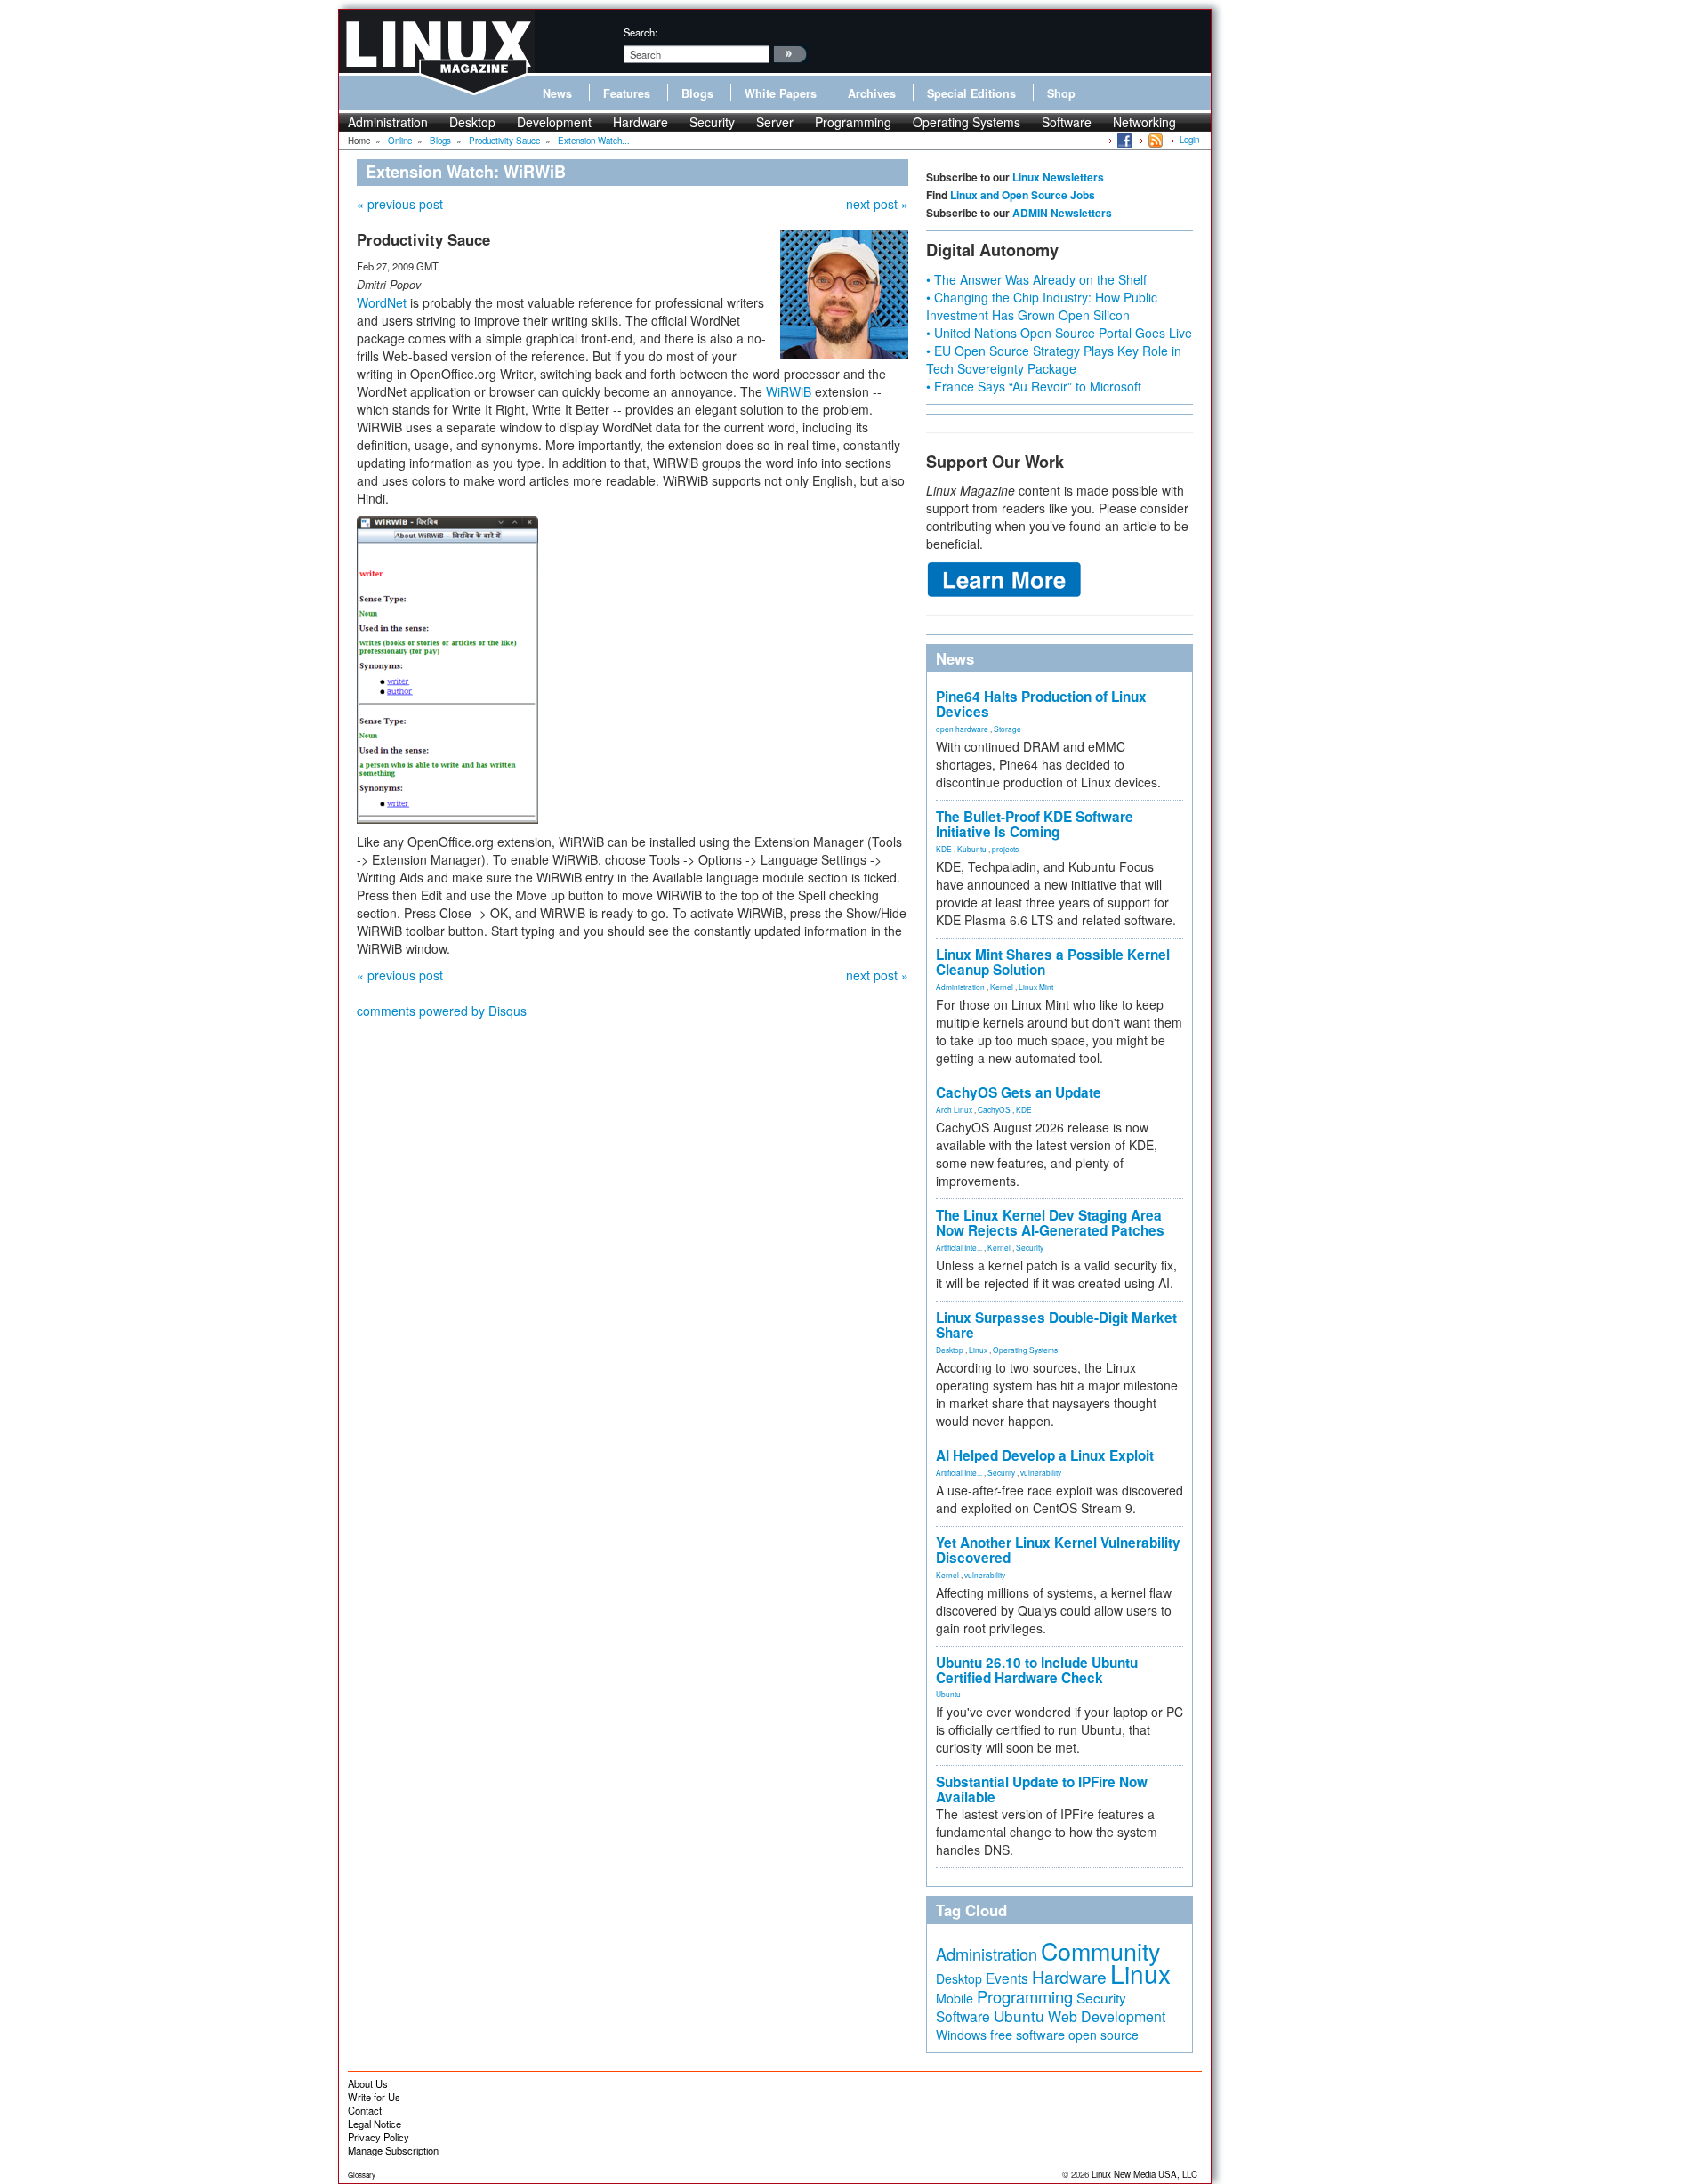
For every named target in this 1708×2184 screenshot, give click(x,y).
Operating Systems (967, 122)
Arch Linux (954, 1109)
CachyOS (994, 1109)
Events (1007, 1978)
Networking (1144, 122)
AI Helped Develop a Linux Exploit (1045, 1455)
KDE (944, 849)
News (557, 93)
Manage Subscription (393, 2150)
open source (1104, 2035)
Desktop (472, 122)
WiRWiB (789, 391)
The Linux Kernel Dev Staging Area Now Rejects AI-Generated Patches (1050, 1223)
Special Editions (971, 93)
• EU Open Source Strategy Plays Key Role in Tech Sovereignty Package (1054, 359)
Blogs (697, 93)
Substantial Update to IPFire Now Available (1042, 1789)
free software (1027, 2034)
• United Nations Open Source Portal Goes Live (1059, 333)
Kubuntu (972, 849)
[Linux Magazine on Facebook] (1123, 140)
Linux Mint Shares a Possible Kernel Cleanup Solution (1053, 962)
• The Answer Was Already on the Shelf (1036, 279)
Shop (1061, 93)
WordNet (382, 302)
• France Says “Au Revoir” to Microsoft (1034, 386)
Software (1067, 122)
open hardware (962, 729)
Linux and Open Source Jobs (1023, 195)
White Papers (781, 93)
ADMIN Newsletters (1062, 213)
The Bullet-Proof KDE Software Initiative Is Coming (1035, 824)
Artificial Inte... (959, 1247)
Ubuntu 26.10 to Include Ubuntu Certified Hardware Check (1037, 1670)
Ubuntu (948, 1694)
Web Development (1107, 2016)
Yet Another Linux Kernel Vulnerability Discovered (1058, 1550)
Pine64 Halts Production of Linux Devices (1041, 704)
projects (1005, 849)
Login (1189, 140)
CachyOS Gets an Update (1019, 1092)
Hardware (640, 122)
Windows (961, 2035)
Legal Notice (375, 2124)
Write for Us (374, 2097)
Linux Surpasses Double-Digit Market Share (1056, 1325)
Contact (365, 2110)
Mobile (955, 1998)
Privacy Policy (379, 2137)
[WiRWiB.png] (447, 667)
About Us (368, 2083)
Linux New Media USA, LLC (1144, 2174)
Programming (853, 122)
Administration (388, 122)
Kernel (1002, 987)
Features (627, 93)
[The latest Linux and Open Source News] (1154, 140)
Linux (978, 1350)
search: (640, 32)
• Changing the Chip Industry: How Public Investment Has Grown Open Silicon (1042, 306)
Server (775, 122)
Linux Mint (1036, 987)
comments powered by (442, 1011)
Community (1100, 1950)
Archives (872, 93)
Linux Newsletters (1058, 177)
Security (712, 122)
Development (554, 122)
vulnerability (1041, 1472)
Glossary (362, 2175)
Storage (1007, 729)
